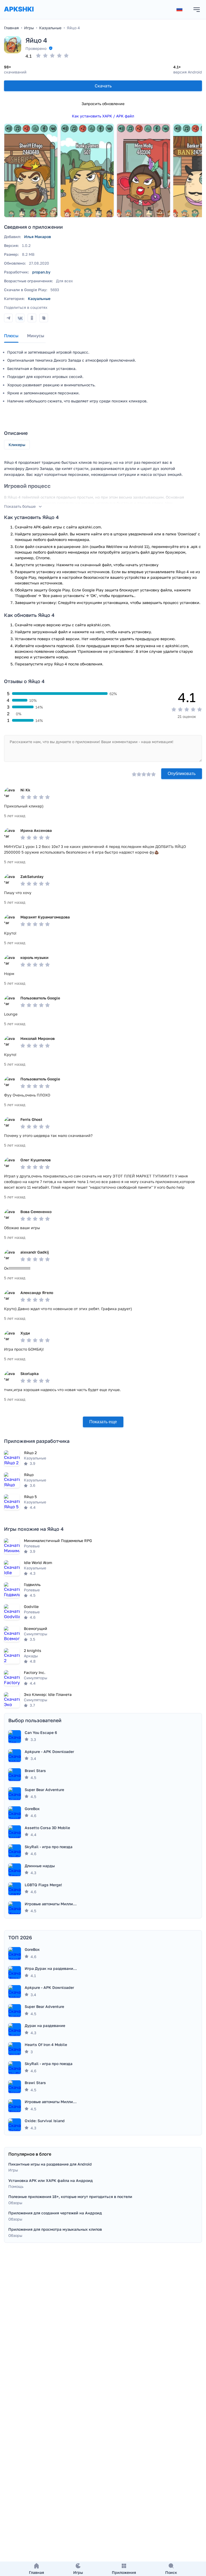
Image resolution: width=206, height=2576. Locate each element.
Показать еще (103, 1422)
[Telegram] (8, 318)
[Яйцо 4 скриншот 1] (31, 171)
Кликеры (17, 445)
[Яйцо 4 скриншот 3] (144, 171)
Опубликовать (182, 774)
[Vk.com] (20, 318)
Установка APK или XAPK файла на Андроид (51, 2180)
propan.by (41, 272)
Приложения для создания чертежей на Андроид (55, 2213)
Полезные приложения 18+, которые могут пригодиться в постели (70, 2197)
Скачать (103, 86)
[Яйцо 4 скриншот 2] (87, 171)
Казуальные (39, 299)
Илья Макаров (38, 237)
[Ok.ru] (32, 318)
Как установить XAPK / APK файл (103, 116)
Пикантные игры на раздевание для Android (50, 2164)
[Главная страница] (19, 14)
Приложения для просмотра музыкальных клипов (55, 2229)
